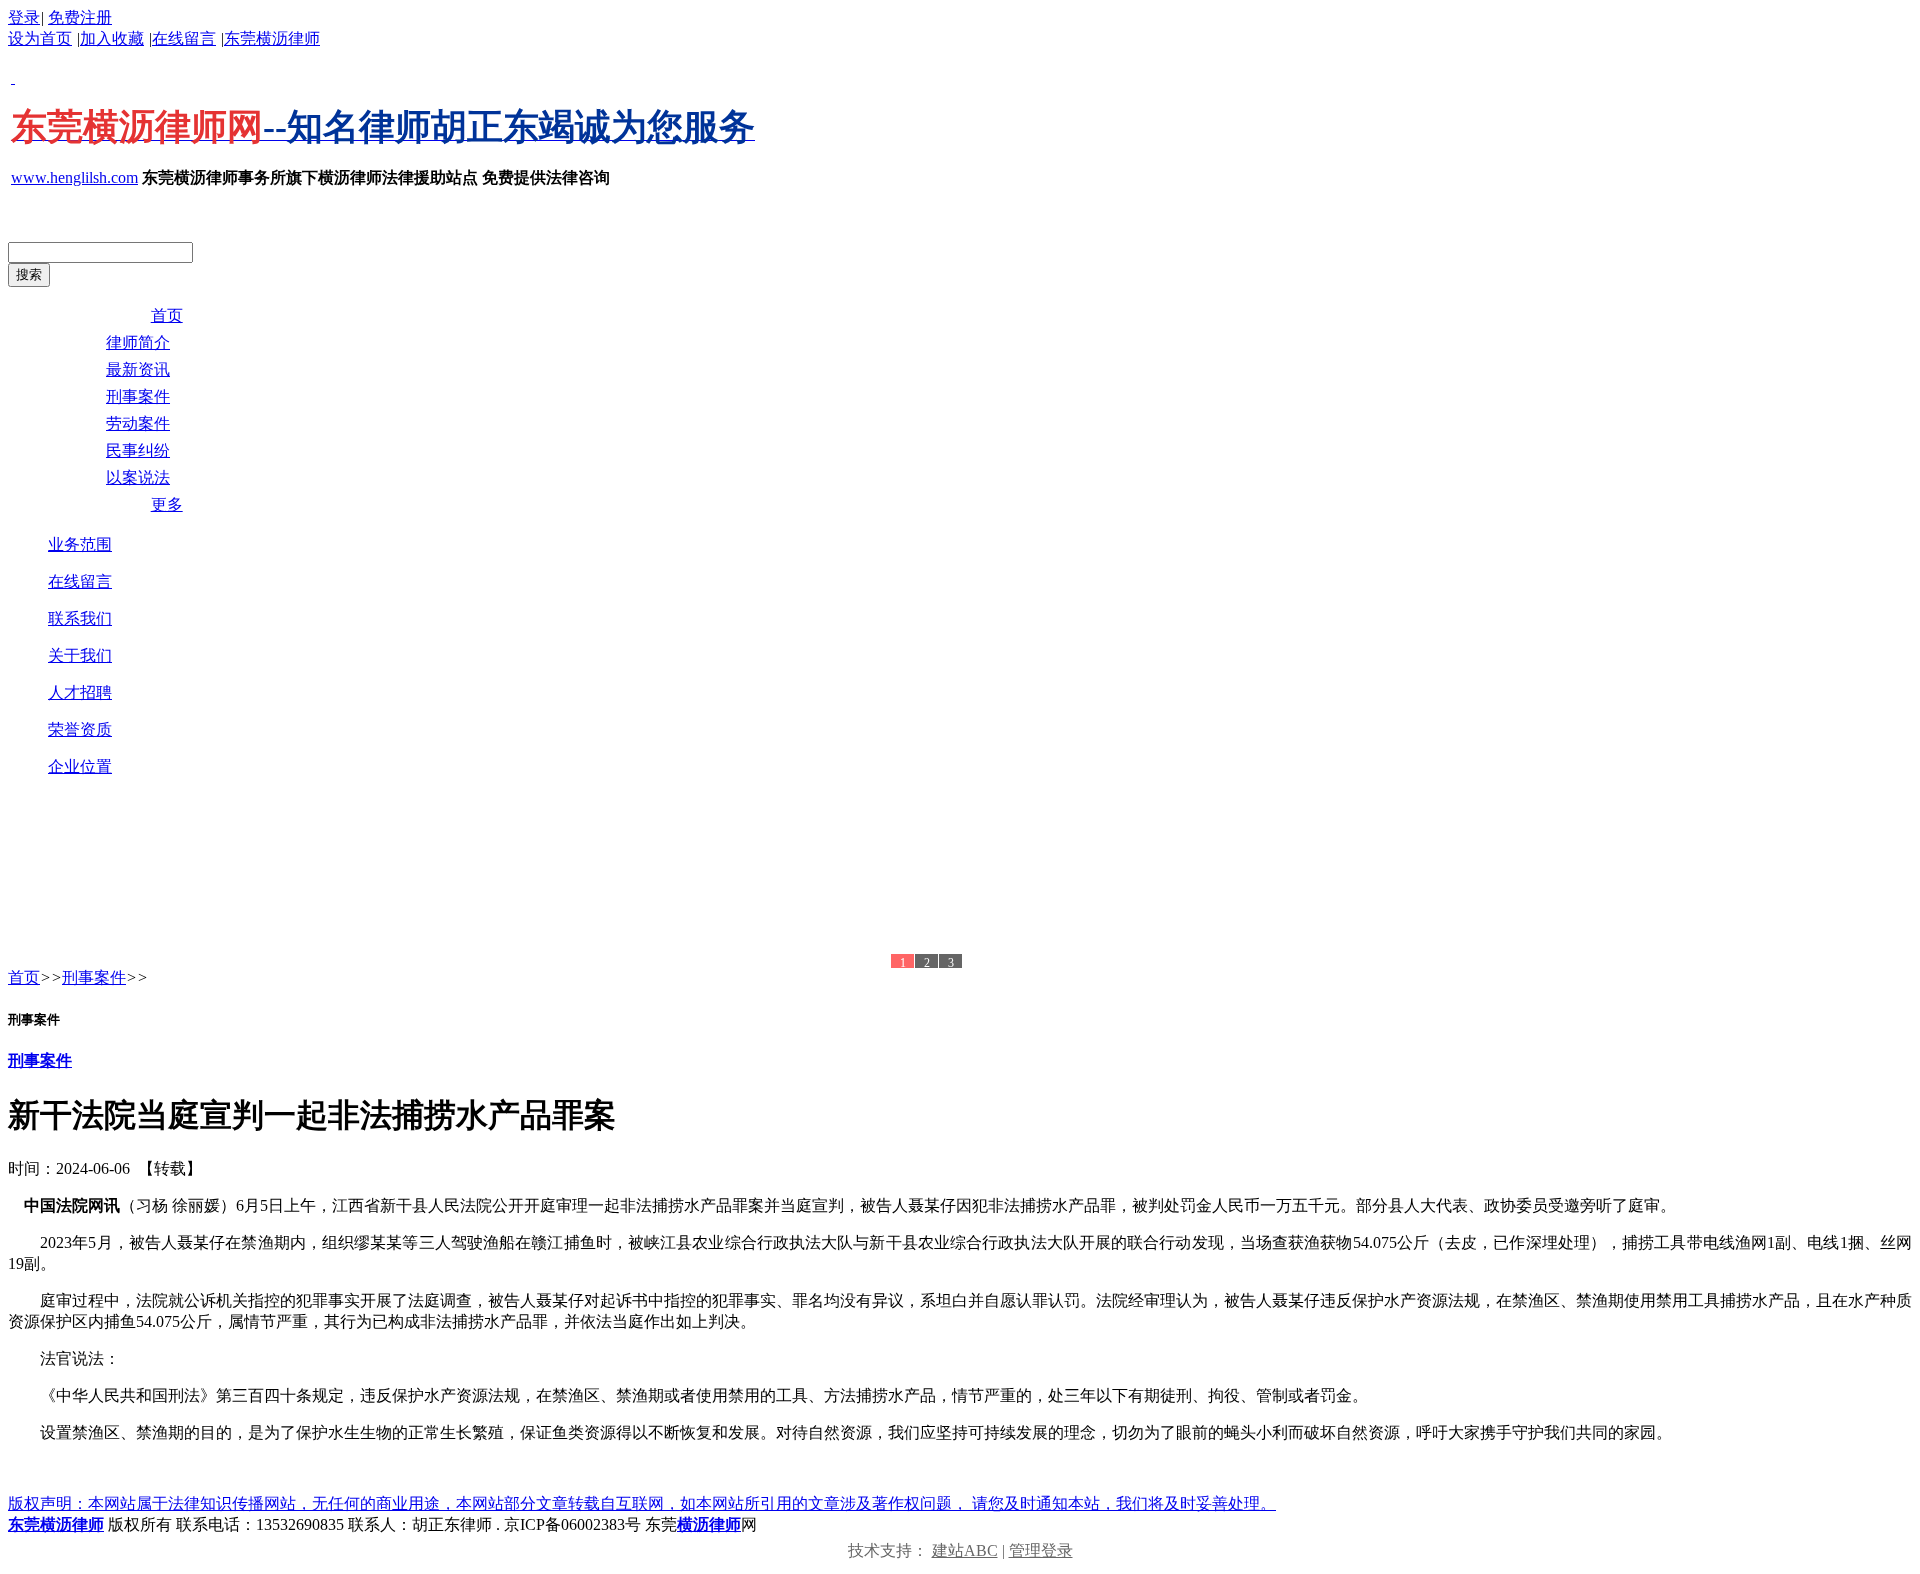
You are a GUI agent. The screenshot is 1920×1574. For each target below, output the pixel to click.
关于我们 (80, 655)
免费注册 (80, 17)
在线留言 (184, 38)
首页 (24, 977)
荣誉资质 (80, 729)
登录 (24, 17)
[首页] (488, 881)
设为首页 (40, 38)
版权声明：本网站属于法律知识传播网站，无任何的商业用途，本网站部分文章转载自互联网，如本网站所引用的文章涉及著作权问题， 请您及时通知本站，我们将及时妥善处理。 (642, 1503)
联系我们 (80, 618)
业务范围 (80, 544)
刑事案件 (94, 977)
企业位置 (80, 766)
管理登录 (1041, 1550)
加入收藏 (112, 38)
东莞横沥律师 (272, 38)
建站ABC (965, 1550)
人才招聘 (80, 692)
